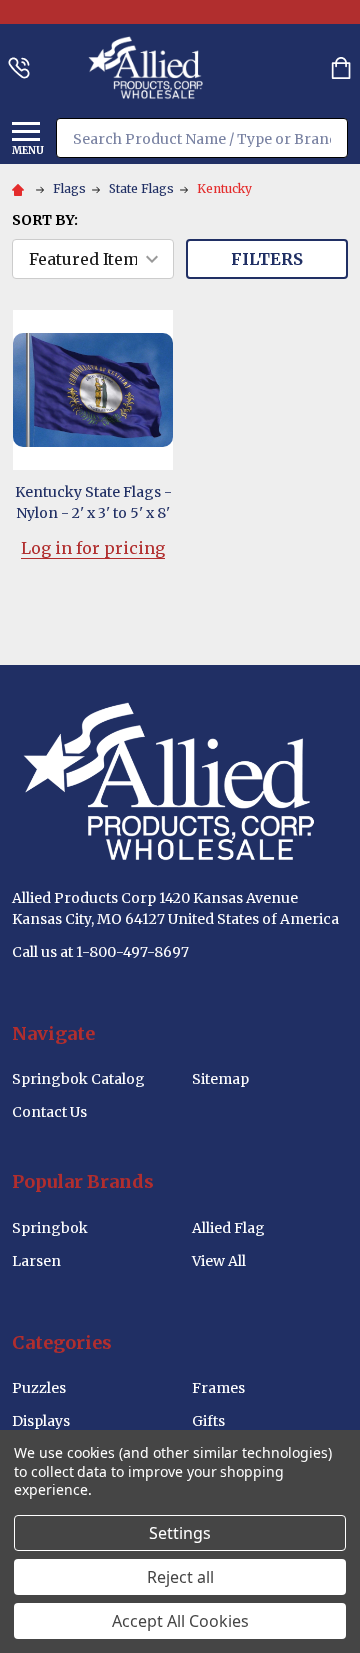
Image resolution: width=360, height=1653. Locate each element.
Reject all (180, 1577)
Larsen (36, 1261)
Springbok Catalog (78, 1079)
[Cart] (341, 68)
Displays (41, 1421)
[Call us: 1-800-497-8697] (19, 68)
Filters (267, 259)
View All (219, 1261)
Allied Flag (228, 1228)
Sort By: (45, 220)
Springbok (50, 1228)
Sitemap (220, 1079)
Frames (218, 1388)
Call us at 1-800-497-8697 (100, 952)
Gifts (208, 1421)
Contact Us (49, 1112)
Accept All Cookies (180, 1621)
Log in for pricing (93, 548)
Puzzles (39, 1388)
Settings (180, 1533)
